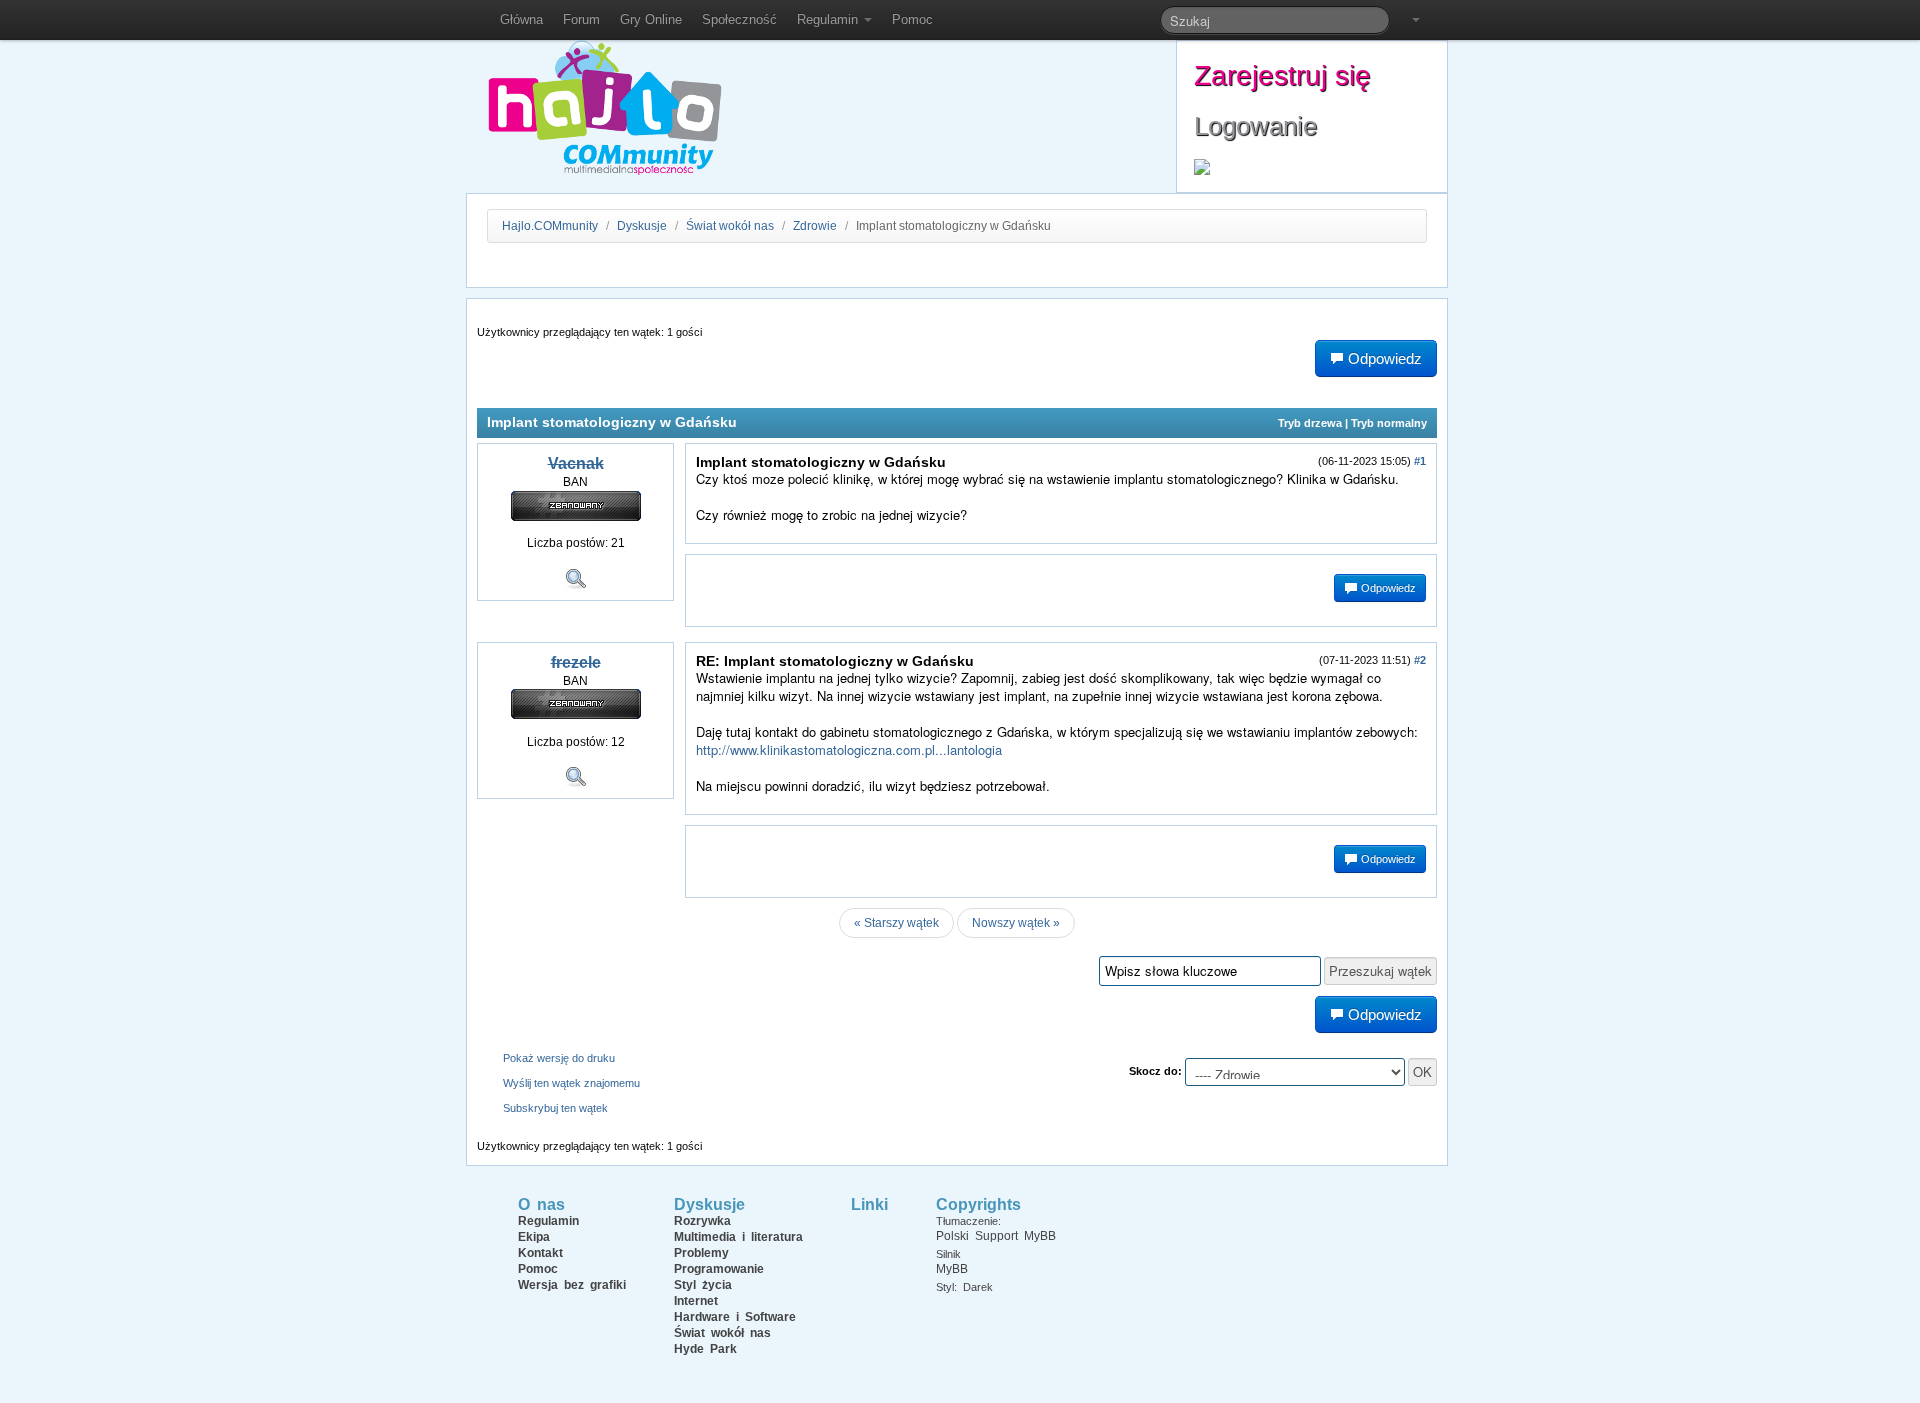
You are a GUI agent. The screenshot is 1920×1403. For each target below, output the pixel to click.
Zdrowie (815, 226)
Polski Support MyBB (996, 1236)
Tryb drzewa (1310, 423)
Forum (581, 19)
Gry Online (651, 19)
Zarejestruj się (1282, 75)
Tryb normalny (1389, 423)
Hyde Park (705, 1349)
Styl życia (703, 1285)
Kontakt (540, 1253)
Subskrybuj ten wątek (555, 1108)
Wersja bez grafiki (572, 1285)
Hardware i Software (735, 1317)
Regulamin (829, 19)
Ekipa (534, 1237)
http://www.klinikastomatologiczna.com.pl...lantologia (849, 749)
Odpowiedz (1387, 588)
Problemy (701, 1253)
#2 (1420, 660)
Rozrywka (702, 1221)
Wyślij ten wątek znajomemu (571, 1083)
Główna (521, 19)
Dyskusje (642, 226)
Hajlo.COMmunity (550, 226)
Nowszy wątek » (1016, 923)
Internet (696, 1301)
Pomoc (912, 19)
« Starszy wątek (896, 923)
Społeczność (739, 19)
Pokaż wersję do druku (559, 1058)
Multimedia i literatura (738, 1237)
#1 (1420, 461)
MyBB (952, 1269)
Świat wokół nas (730, 226)
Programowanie (719, 1269)
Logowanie (1255, 126)
